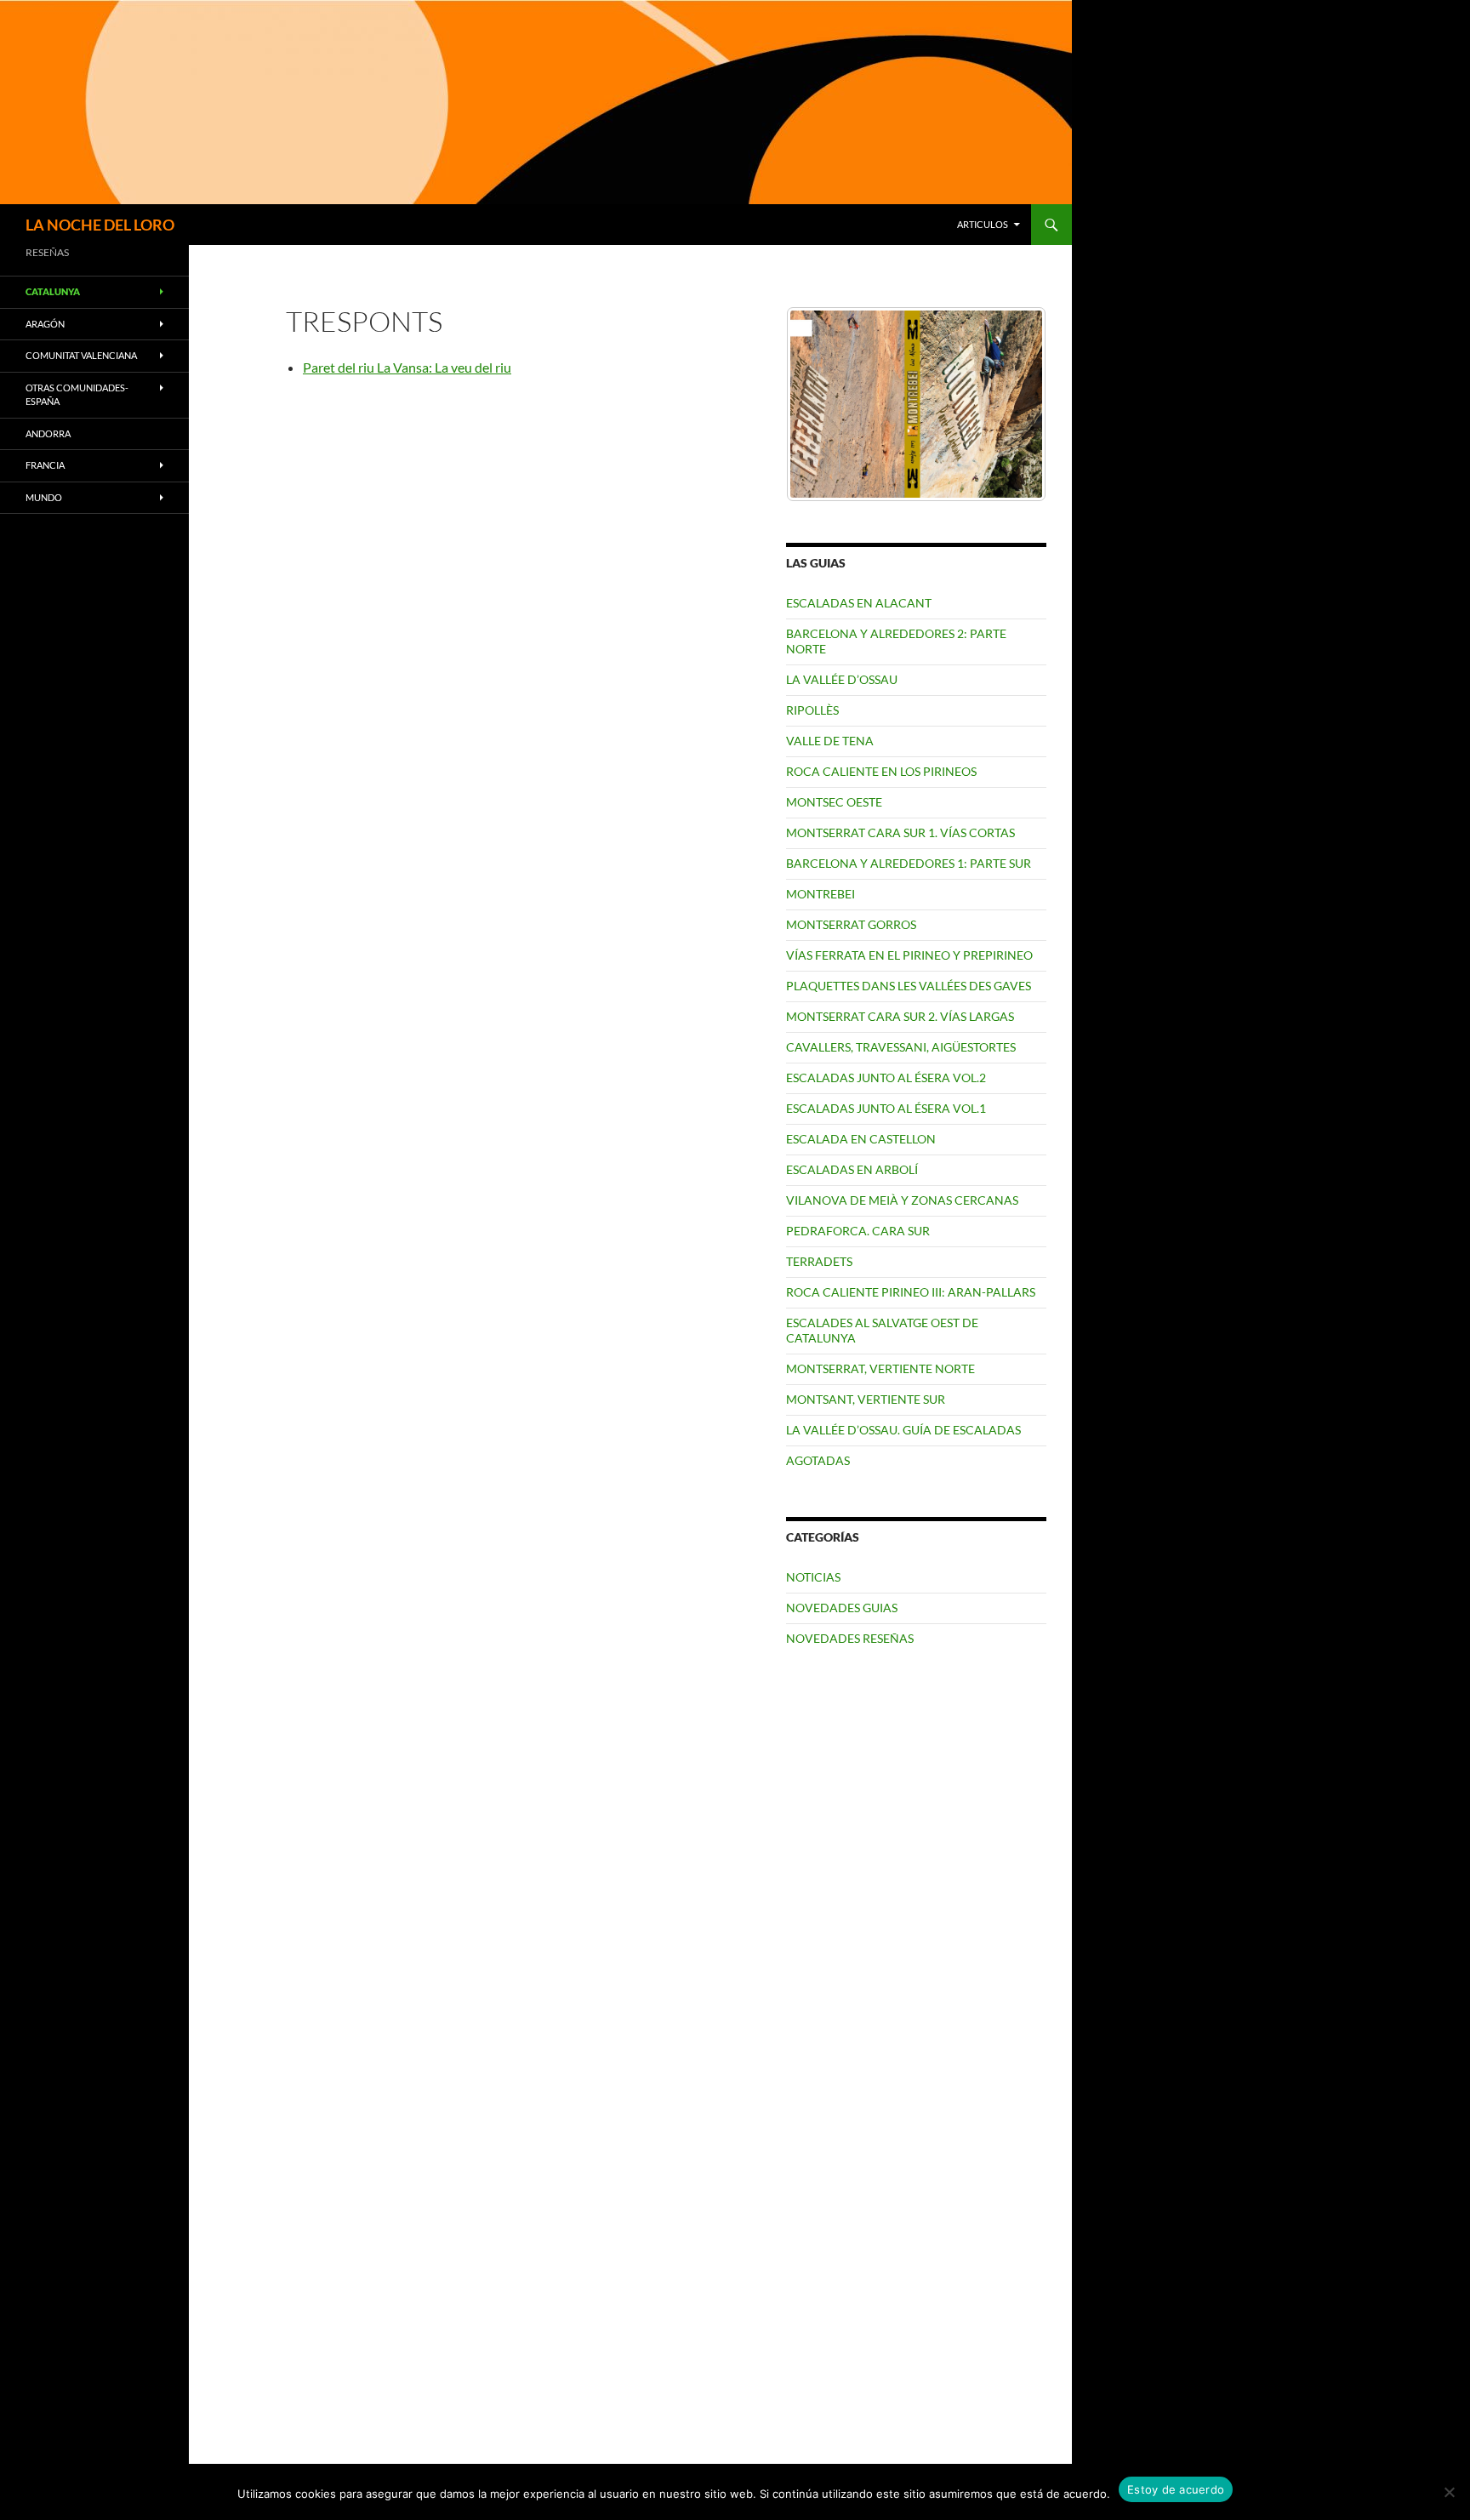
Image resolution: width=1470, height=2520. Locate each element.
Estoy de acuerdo (1176, 2489)
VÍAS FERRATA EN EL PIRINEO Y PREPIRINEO (909, 955)
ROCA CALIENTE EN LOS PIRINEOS (881, 771)
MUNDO (44, 497)
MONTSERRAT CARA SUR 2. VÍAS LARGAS (900, 1016)
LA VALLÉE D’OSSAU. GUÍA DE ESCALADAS (903, 1430)
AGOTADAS (818, 1460)
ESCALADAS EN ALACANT (859, 603)
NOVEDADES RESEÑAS (850, 1638)
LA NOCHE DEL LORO (100, 225)
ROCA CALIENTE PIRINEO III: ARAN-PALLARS (911, 1292)
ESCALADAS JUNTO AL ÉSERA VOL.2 (886, 1078)
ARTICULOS (983, 224)
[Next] (1011, 404)
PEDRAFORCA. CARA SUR (858, 1231)
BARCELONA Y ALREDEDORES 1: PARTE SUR (909, 863)
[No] (1449, 2492)
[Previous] (822, 404)
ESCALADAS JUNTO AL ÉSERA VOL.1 (886, 1108)
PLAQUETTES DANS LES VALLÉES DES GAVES (909, 986)
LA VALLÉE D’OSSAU (842, 679)
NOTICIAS (813, 1577)
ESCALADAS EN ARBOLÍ (852, 1169)
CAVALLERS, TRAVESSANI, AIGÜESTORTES (901, 1047)
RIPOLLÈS (812, 710)
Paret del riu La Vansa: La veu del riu (407, 367)
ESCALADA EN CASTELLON (861, 1139)
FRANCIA (45, 465)
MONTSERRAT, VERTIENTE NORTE (880, 1368)
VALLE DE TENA (830, 741)
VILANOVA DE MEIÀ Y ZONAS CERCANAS (902, 1200)
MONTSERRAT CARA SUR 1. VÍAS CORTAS (900, 832)
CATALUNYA (53, 291)
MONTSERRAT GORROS (851, 924)
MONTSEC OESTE (834, 802)
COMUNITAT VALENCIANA (81, 355)
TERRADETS (819, 1261)
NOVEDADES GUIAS (842, 1608)
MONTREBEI (820, 894)
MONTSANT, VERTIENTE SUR (866, 1399)
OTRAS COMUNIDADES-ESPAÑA (77, 395)
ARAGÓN (45, 324)
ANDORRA (48, 433)
